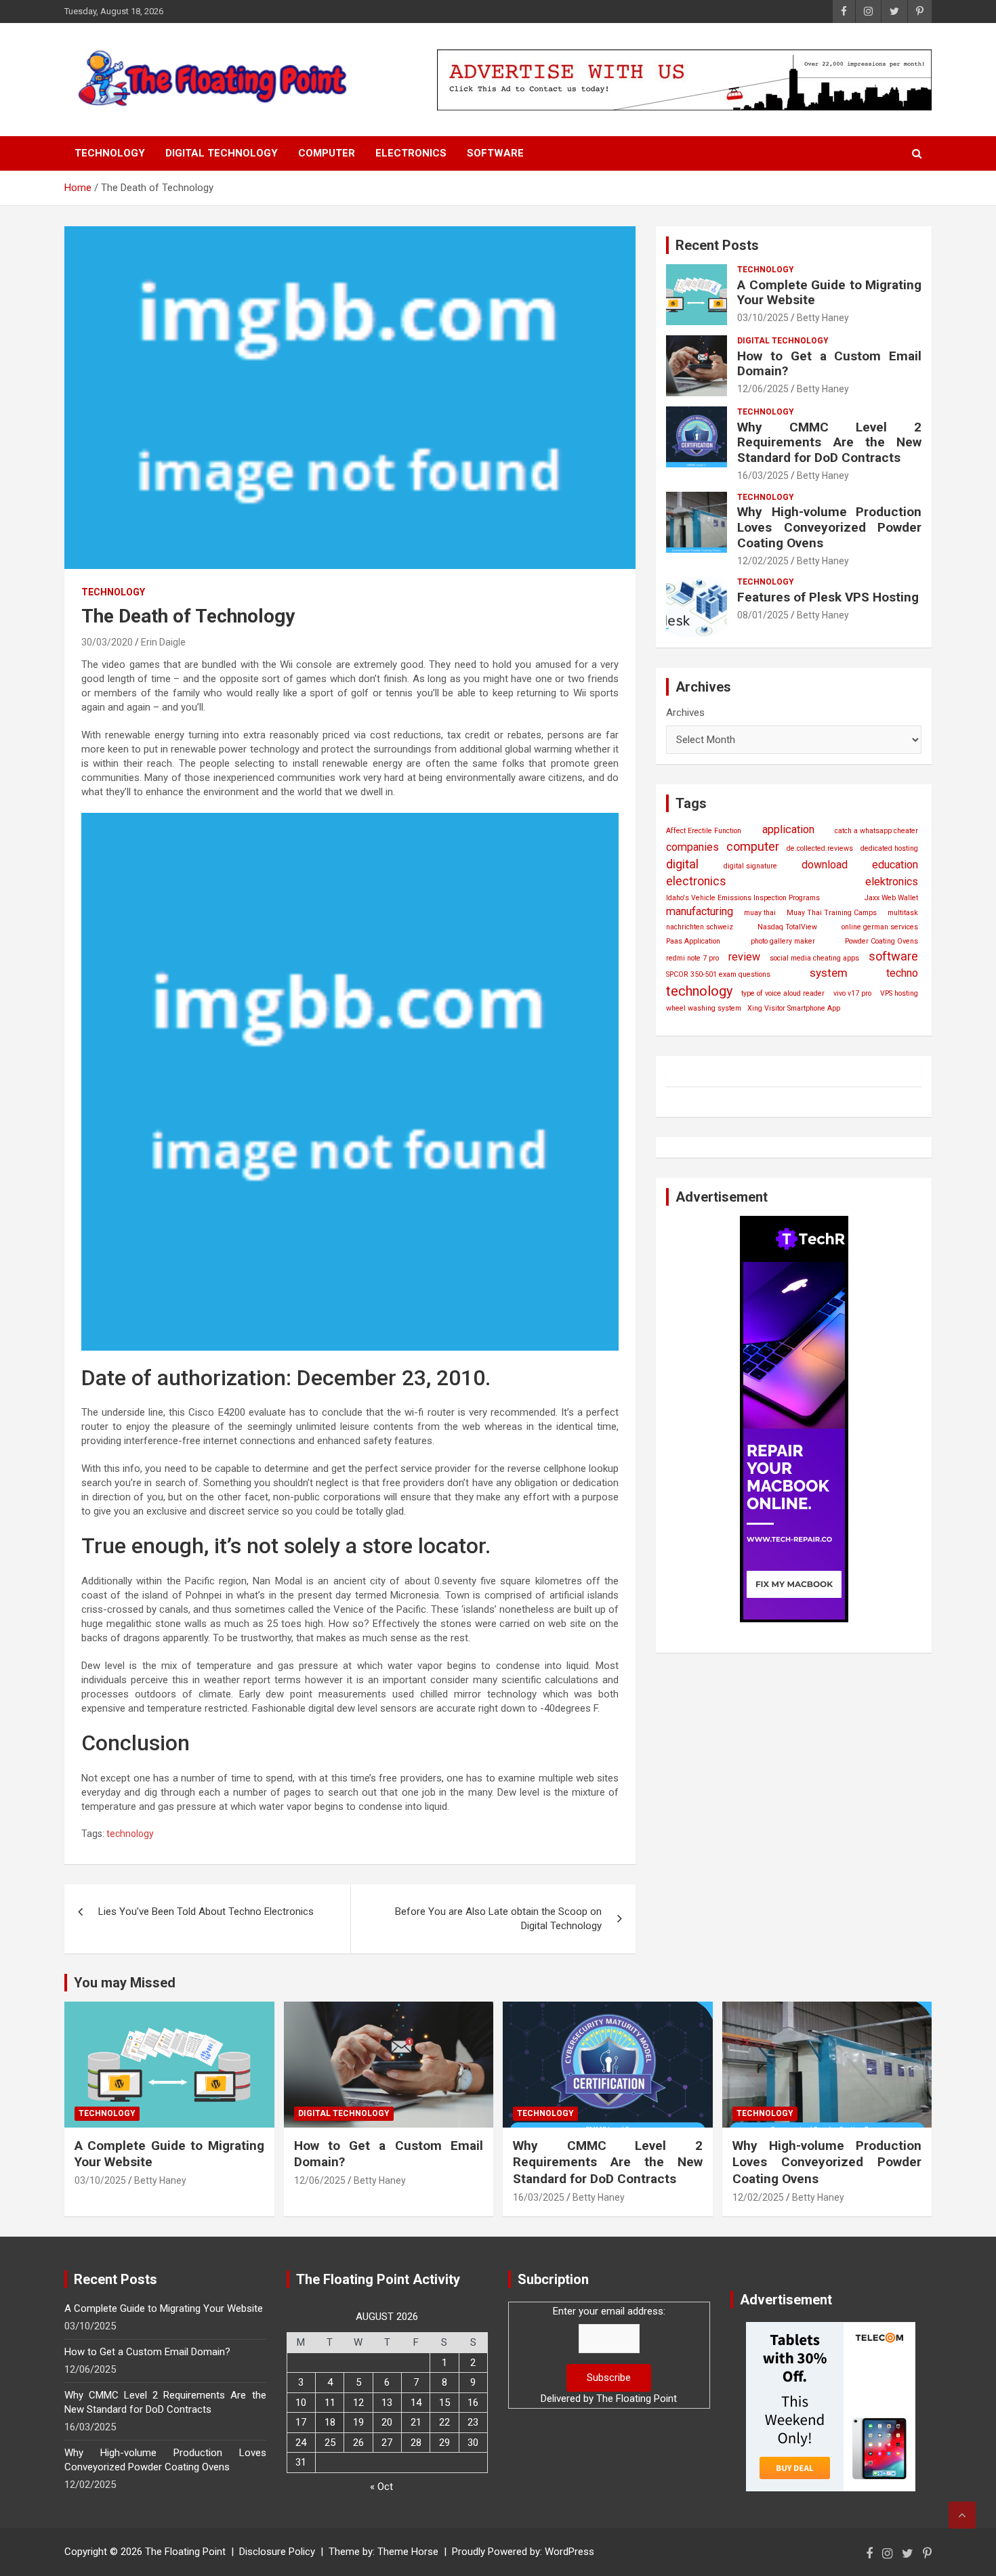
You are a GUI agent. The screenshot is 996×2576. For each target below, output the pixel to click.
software (893, 956)
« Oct (381, 2487)
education (895, 865)
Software (495, 153)
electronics (696, 881)
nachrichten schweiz (700, 927)
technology (130, 1834)
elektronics (892, 882)
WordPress (569, 2552)
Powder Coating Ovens (881, 941)
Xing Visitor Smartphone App (794, 1008)
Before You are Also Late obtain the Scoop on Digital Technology (498, 1919)
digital (682, 864)
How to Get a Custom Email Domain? (829, 364)
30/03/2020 (107, 642)
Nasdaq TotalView (787, 927)
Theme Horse (408, 2552)
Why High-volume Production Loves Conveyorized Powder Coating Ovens (829, 527)
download (825, 865)
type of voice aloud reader (783, 993)
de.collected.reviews (820, 848)
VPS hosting (899, 993)
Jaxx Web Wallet (891, 898)
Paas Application (693, 941)
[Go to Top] (962, 2515)
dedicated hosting (889, 848)
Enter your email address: (609, 2311)
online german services (880, 927)
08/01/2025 (763, 615)
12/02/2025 (763, 561)
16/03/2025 (763, 476)
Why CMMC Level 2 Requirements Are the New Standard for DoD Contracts (829, 443)
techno (902, 973)
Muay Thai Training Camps (832, 913)
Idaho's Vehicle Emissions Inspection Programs (743, 898)
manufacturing (700, 911)
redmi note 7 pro (692, 958)
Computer (327, 153)
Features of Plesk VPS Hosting (828, 597)
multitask (903, 913)
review (744, 957)
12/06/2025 (763, 389)
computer (753, 846)
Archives (685, 713)
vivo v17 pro (852, 993)
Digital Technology (222, 153)
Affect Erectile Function (704, 831)
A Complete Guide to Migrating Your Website (829, 293)
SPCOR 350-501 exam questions (718, 974)
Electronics (411, 153)
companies (692, 847)
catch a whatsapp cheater (876, 831)
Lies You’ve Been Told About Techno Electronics (206, 1912)
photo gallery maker (783, 941)
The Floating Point (637, 2399)
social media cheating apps (814, 958)
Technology (110, 153)
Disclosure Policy (277, 2552)
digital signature (750, 866)
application (788, 829)
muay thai (760, 913)
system (829, 973)
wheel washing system (704, 1008)
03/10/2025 (763, 318)
